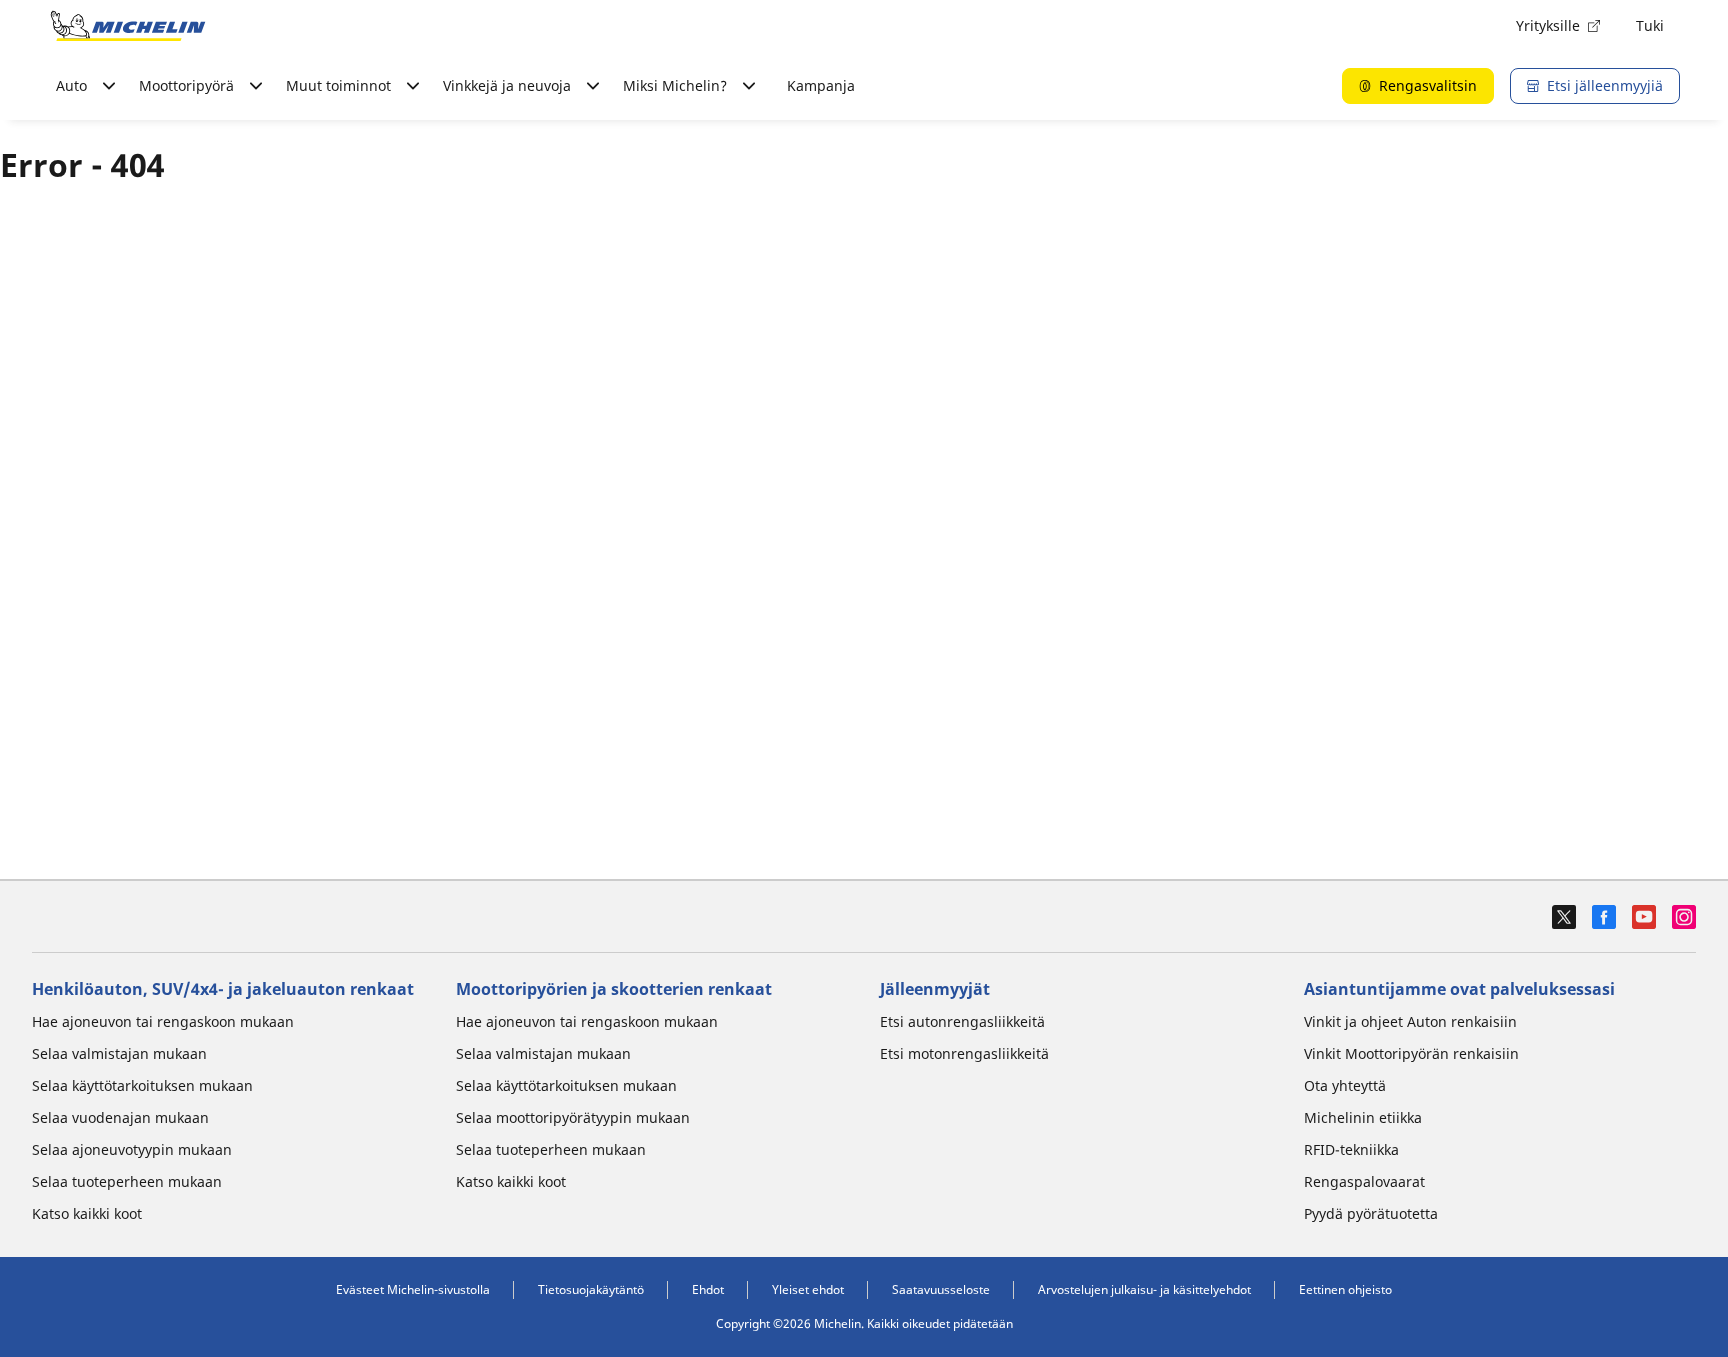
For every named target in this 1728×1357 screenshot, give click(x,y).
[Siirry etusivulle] (128, 26)
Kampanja (821, 85)
